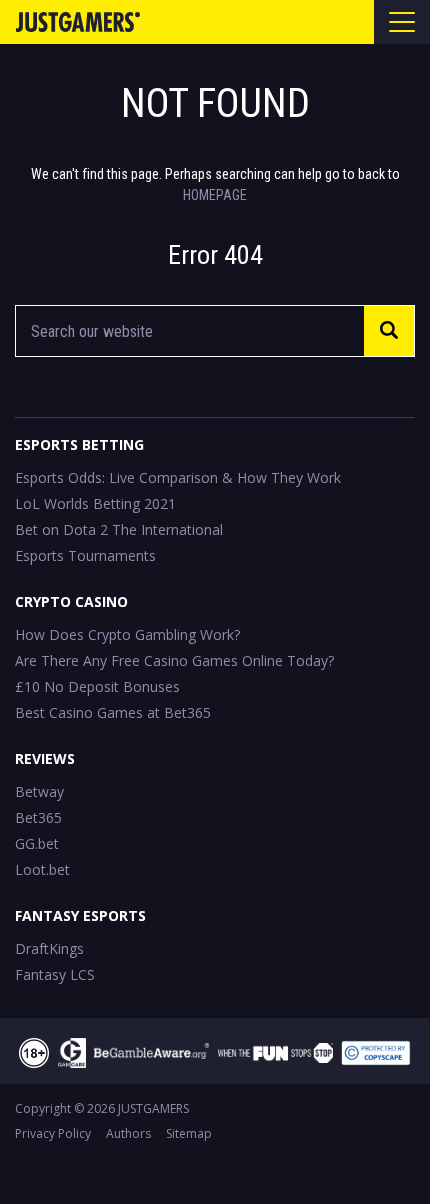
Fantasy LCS (55, 974)
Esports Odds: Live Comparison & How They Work (178, 477)
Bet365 (38, 817)
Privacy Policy (53, 1133)
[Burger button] (402, 22)
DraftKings (49, 948)
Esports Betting (79, 444)
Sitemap (189, 1133)
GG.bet (37, 843)
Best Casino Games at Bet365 (113, 712)
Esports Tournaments (85, 555)
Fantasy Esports (80, 915)
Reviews (45, 758)
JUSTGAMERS (153, 1108)
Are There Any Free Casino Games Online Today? (174, 660)
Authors (128, 1133)
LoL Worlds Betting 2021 (95, 503)
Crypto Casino (71, 601)
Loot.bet (42, 869)
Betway (39, 791)
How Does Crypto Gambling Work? (127, 634)
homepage (215, 195)
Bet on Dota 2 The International (119, 529)
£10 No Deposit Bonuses (97, 686)
